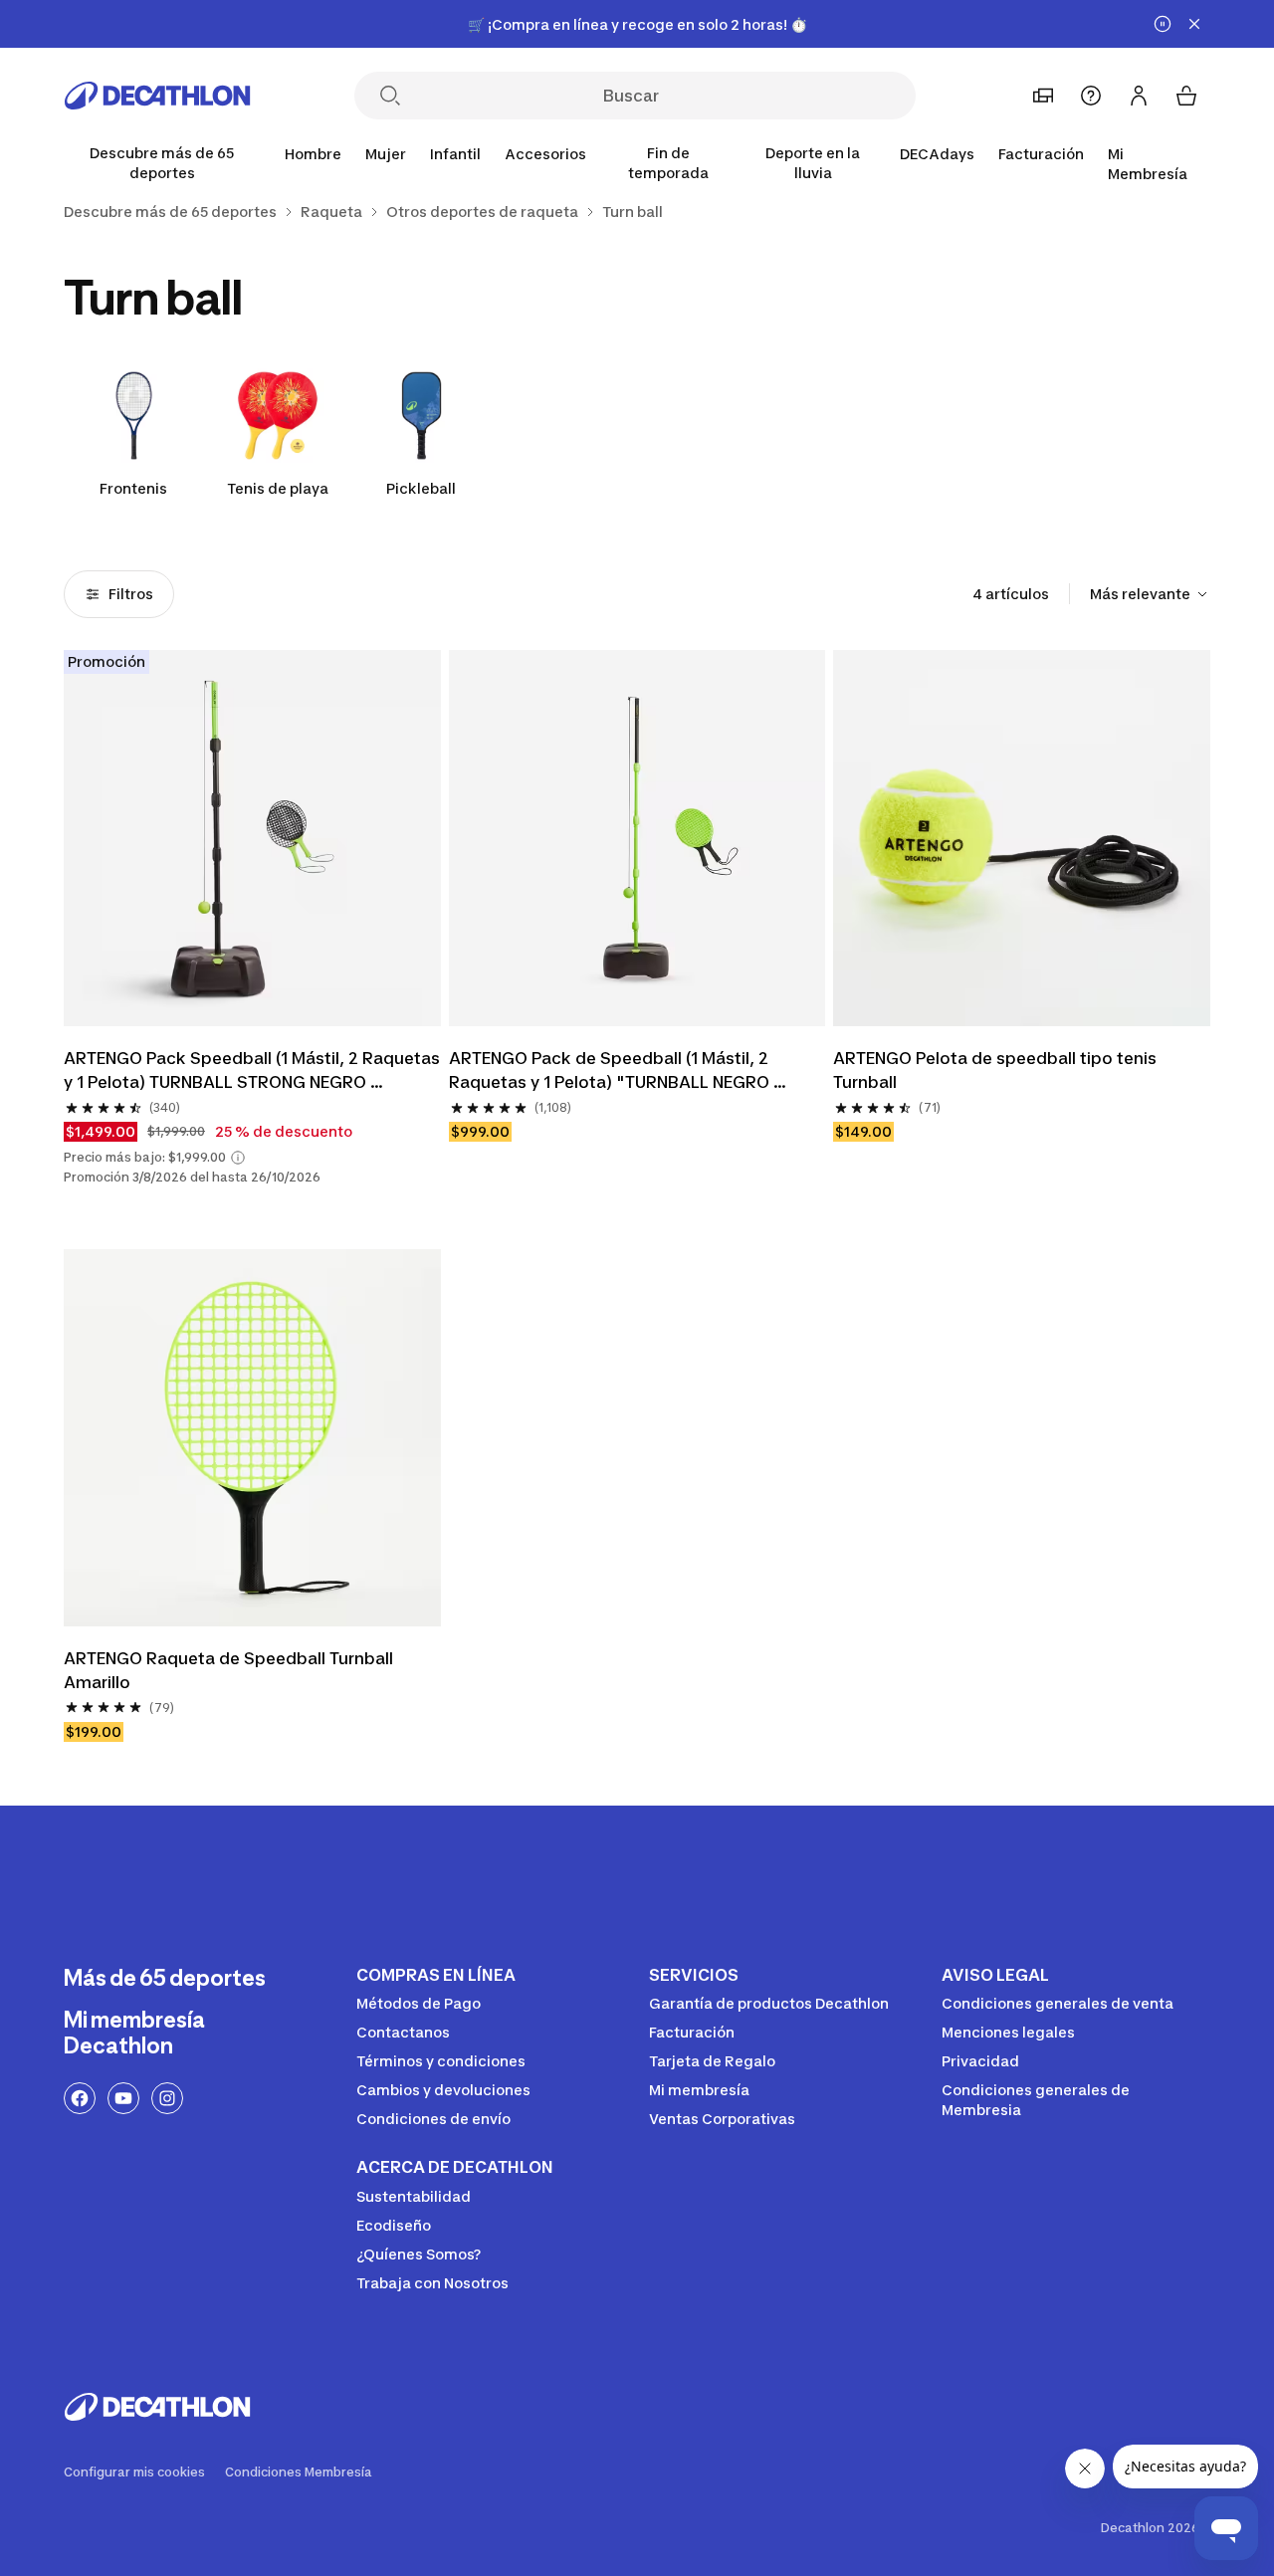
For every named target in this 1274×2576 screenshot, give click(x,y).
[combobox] (1150, 594)
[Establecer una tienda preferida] (1043, 96)
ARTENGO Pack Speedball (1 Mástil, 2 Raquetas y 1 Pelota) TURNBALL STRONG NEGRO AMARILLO (252, 1071)
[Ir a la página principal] (157, 96)
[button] (238, 1158)
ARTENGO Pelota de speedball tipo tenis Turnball (997, 1070)
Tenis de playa (278, 488)
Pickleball (421, 488)
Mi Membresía (1148, 164)
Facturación (1041, 154)
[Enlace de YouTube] (123, 2098)
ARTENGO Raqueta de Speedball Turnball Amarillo (230, 1670)
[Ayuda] (1091, 96)
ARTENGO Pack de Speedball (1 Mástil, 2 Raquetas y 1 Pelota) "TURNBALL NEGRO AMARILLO (611, 1071)
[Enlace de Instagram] (167, 2098)
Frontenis (133, 488)
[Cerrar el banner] (1194, 24)
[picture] (252, 839)
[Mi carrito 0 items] (1186, 96)
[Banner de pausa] (1163, 24)
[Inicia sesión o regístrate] (1139, 96)
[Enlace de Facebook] (80, 2098)
